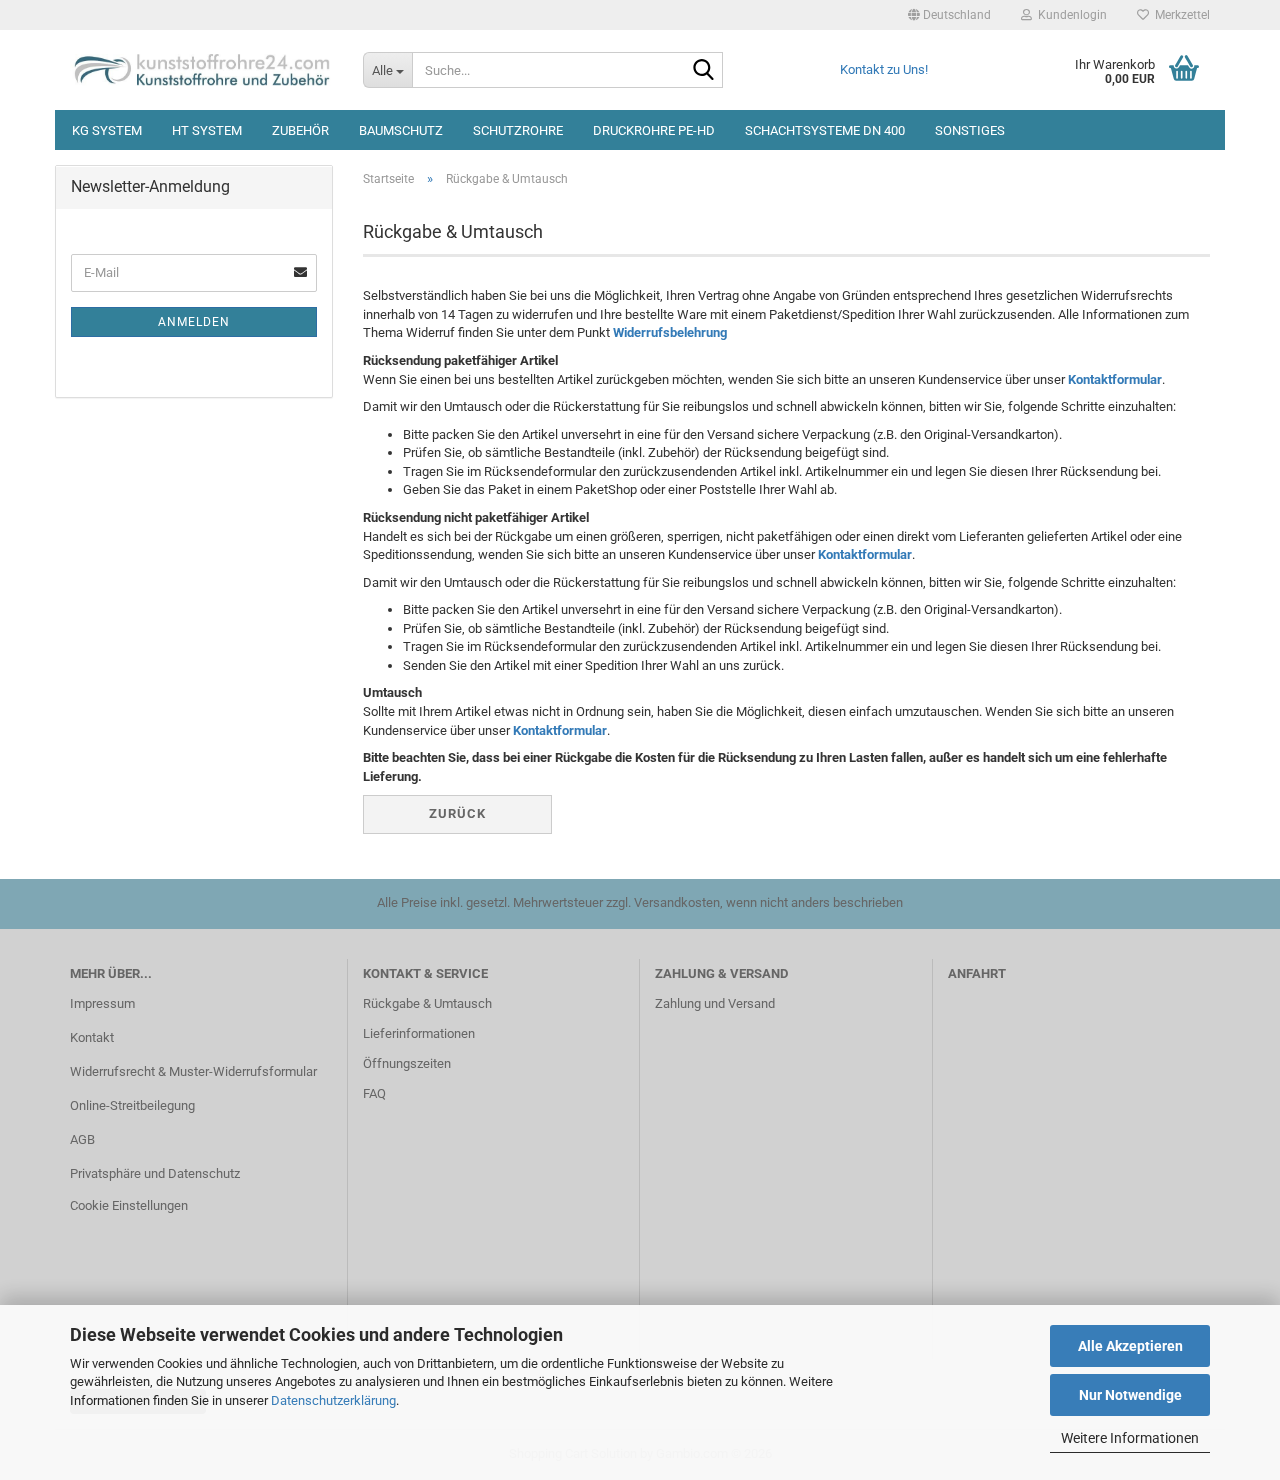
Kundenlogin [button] (1069, 15)
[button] (949, 15)
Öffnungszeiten (407, 1063)
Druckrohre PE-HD (654, 130)
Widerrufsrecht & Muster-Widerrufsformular (193, 1071)
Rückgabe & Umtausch (427, 1003)
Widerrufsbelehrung (670, 332)
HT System (207, 130)
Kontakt (92, 1037)
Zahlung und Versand (715, 1003)
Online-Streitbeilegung (132, 1105)
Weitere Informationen (1130, 1438)
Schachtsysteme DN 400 (825, 130)
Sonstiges (970, 130)
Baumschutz (401, 130)
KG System (107, 130)
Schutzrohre (518, 130)
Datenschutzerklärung (333, 1400)
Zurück (457, 813)
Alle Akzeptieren (1130, 1346)
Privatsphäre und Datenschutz (155, 1173)
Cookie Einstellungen (129, 1205)
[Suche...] (704, 71)
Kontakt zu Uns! (884, 69)
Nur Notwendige (1130, 1395)
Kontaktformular (1115, 379)
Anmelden (194, 322)
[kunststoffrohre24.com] (201, 70)
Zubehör (300, 130)
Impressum (102, 1003)
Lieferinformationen (419, 1033)
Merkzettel (1179, 15)
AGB (82, 1139)
